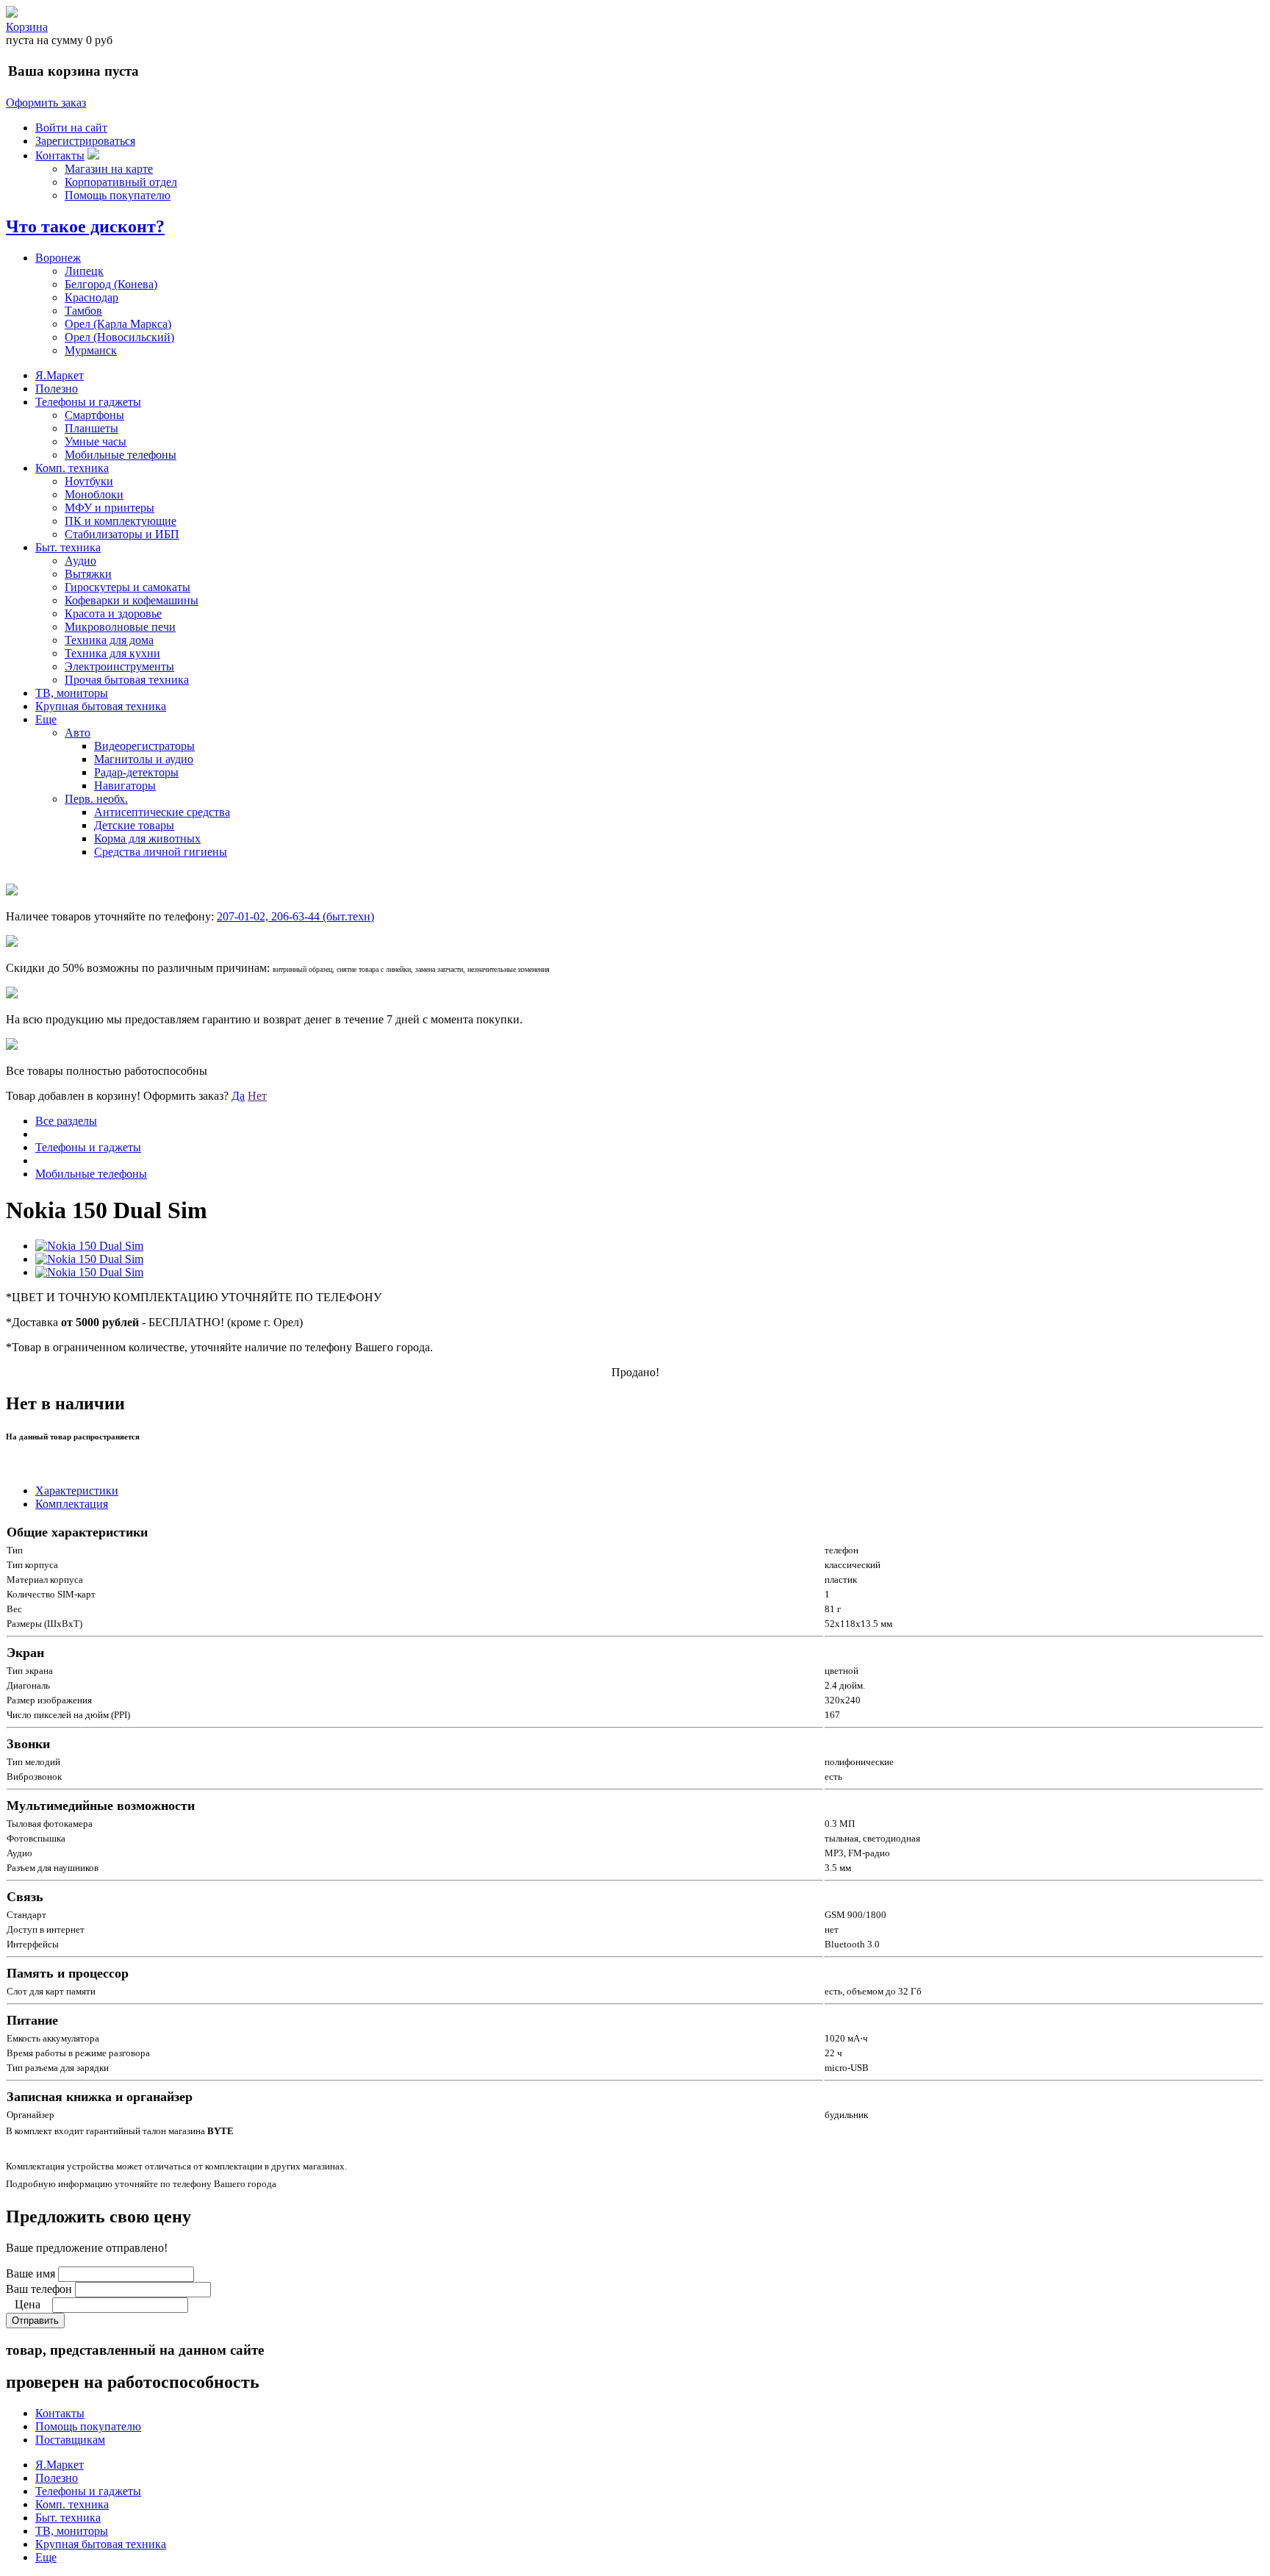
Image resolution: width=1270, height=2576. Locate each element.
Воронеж (58, 258)
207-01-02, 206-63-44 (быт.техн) (295, 916)
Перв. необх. (96, 799)
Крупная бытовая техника (101, 706)
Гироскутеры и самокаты (128, 587)
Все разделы (66, 1121)
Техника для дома (109, 640)
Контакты (60, 155)
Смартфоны (94, 415)
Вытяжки (88, 574)
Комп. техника (72, 468)
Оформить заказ (46, 103)
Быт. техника (68, 547)
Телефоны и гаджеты (88, 402)
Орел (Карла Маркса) (118, 324)
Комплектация (72, 1504)
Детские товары (134, 825)
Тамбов (83, 311)
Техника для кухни (112, 653)
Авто (78, 733)
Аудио (80, 561)
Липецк (84, 271)
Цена (28, 2304)
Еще (46, 719)
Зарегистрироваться (85, 141)
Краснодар (92, 297)
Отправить (35, 2321)
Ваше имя (31, 2273)
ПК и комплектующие (121, 521)
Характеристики (77, 1491)
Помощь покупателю (118, 195)
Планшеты (92, 428)
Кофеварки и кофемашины (132, 600)
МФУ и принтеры (110, 508)
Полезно (57, 389)
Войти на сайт (71, 128)
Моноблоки (94, 494)
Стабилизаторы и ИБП (122, 534)
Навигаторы (125, 786)
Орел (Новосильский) (119, 337)
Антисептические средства (162, 812)
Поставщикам (70, 2440)
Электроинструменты (119, 666)
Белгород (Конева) (111, 284)
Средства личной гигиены (161, 852)
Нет (257, 1096)
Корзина (27, 27)
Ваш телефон (39, 2289)
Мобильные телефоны (121, 455)
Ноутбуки (89, 481)
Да (238, 1096)
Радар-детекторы (136, 772)
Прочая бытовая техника (127, 680)
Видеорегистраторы (144, 746)
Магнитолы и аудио (144, 759)
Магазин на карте (109, 169)
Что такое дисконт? (85, 226)
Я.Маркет (60, 375)
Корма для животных (147, 838)
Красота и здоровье (113, 613)
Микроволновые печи (120, 627)
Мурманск (91, 350)
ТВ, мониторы (72, 693)
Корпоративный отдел (121, 182)
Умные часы (96, 441)
